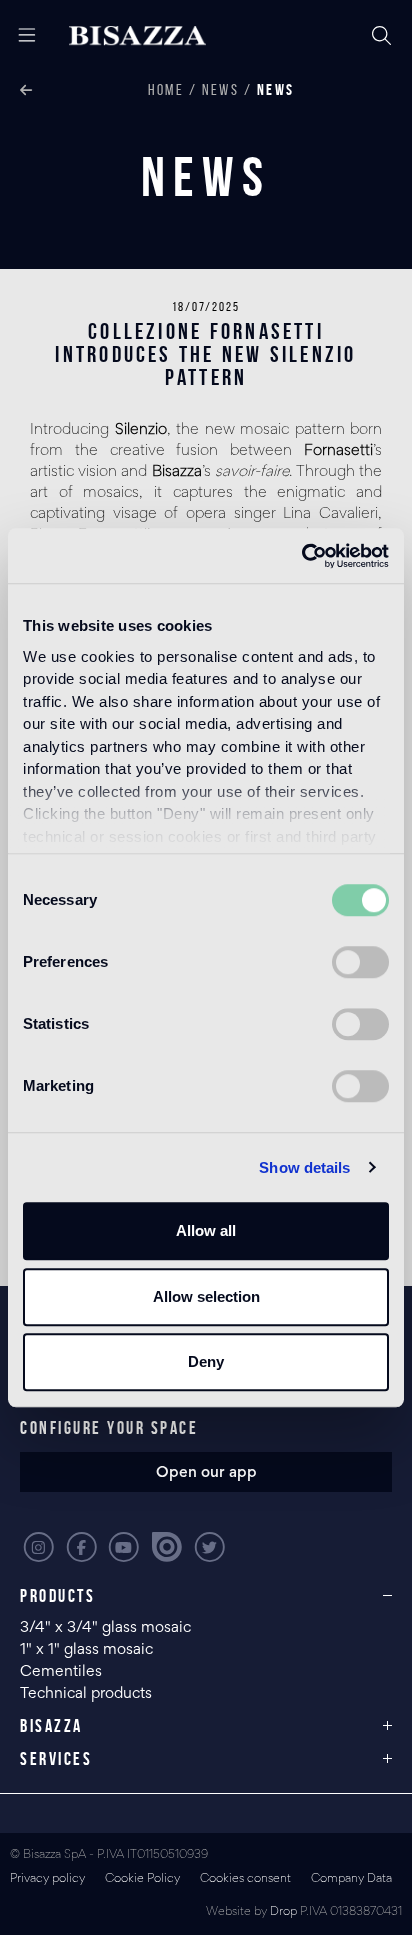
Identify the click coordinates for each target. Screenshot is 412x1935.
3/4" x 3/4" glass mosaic (107, 1628)
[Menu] (19, 36)
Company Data (351, 1879)
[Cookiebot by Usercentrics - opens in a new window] (301, 556)
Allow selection (206, 1296)
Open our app (206, 1473)
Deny (206, 1361)
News (220, 89)
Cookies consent (245, 1879)
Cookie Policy (142, 1879)
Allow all (206, 1230)
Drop (283, 1912)
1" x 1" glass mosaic (88, 1650)
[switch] (360, 962)
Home (166, 89)
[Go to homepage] (137, 36)
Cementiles (61, 1672)
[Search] (382, 36)
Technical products (86, 1694)
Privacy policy (47, 1879)
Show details (304, 1167)
